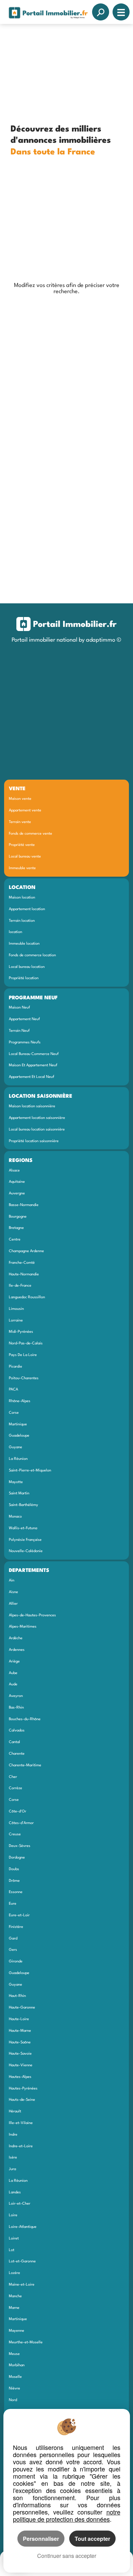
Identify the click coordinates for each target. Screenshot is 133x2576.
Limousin (16, 1309)
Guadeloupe (19, 1436)
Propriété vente (22, 845)
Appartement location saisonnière (37, 1118)
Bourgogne (18, 1217)
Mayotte (16, 1482)
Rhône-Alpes (20, 1401)
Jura (12, 2169)
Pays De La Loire (23, 1355)
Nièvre (14, 2388)
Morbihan (17, 2365)
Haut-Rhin (17, 1996)
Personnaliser (41, 2539)
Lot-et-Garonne (22, 2261)
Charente (17, 1754)
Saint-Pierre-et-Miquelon (30, 1470)
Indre (13, 2135)
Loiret (14, 2238)
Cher (13, 1777)
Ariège (14, 1661)
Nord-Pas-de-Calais (26, 1343)
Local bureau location (27, 967)
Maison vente (20, 799)
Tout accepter (92, 2539)
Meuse (14, 2354)
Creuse (15, 1834)
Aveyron (16, 1696)
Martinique (18, 1424)
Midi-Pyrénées (21, 1332)
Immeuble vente (22, 868)
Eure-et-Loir (19, 1915)
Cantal (14, 1742)
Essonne (16, 1892)
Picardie (16, 1367)
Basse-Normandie (24, 1205)
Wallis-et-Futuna (23, 1528)
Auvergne (17, 1193)
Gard (13, 1938)
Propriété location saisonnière (34, 1141)
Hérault (15, 2111)
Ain (12, 1580)
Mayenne (17, 2331)
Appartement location (27, 909)
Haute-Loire (19, 2019)
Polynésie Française (25, 1540)
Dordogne (17, 1858)
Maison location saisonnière (32, 1106)
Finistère (16, 1927)
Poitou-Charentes (24, 1378)
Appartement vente (25, 810)
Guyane (16, 1447)
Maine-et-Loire (22, 2285)
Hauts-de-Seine (22, 2100)
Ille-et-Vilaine (21, 2123)
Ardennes (17, 1650)
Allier (13, 1604)
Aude (13, 1684)
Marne (14, 2308)
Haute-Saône (20, 2042)
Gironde (16, 1961)
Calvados (17, 1730)
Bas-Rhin (16, 1708)
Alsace (14, 1170)
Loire (13, 2215)
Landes (15, 2192)
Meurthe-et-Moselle (26, 2342)
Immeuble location (24, 944)
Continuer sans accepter (67, 2556)
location (16, 932)
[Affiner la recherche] (101, 12)
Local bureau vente (25, 857)
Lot (12, 2250)
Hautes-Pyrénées (23, 2088)
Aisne (13, 1592)
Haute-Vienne (21, 2065)
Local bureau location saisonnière (37, 1129)
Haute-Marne (20, 2031)
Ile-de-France (20, 1286)
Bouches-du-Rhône (25, 1719)
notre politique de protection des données (67, 2515)
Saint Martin (19, 1493)
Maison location (22, 898)
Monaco (15, 1517)
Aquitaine (17, 1182)
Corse (14, 1413)
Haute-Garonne (22, 2008)
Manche (15, 2296)
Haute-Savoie (20, 2054)
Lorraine (16, 1320)
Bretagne (16, 1228)
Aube (13, 1673)
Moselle (15, 2377)
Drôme (14, 1881)
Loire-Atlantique (23, 2227)
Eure (13, 1904)
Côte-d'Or (18, 1811)
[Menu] (121, 12)
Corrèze (16, 1788)
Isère (13, 2157)
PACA (13, 1389)
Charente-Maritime (25, 1765)
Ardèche (16, 1638)
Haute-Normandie (24, 1274)
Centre (15, 1239)
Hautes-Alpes (20, 2077)
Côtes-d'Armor (21, 1823)
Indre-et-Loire (21, 2146)
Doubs (14, 1869)
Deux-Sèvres (20, 1846)
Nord (13, 2400)
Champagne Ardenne (26, 1251)
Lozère (14, 2273)
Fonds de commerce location (32, 955)
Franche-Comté (22, 1263)
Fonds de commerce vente (31, 834)
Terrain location (22, 921)
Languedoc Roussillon (27, 1297)
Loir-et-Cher (20, 2204)
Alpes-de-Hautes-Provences (32, 1615)
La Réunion (18, 1459)
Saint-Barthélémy (24, 1505)
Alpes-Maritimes (23, 1627)
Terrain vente (20, 822)
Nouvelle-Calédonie (26, 1551)
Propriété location (24, 978)
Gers (13, 1950)
